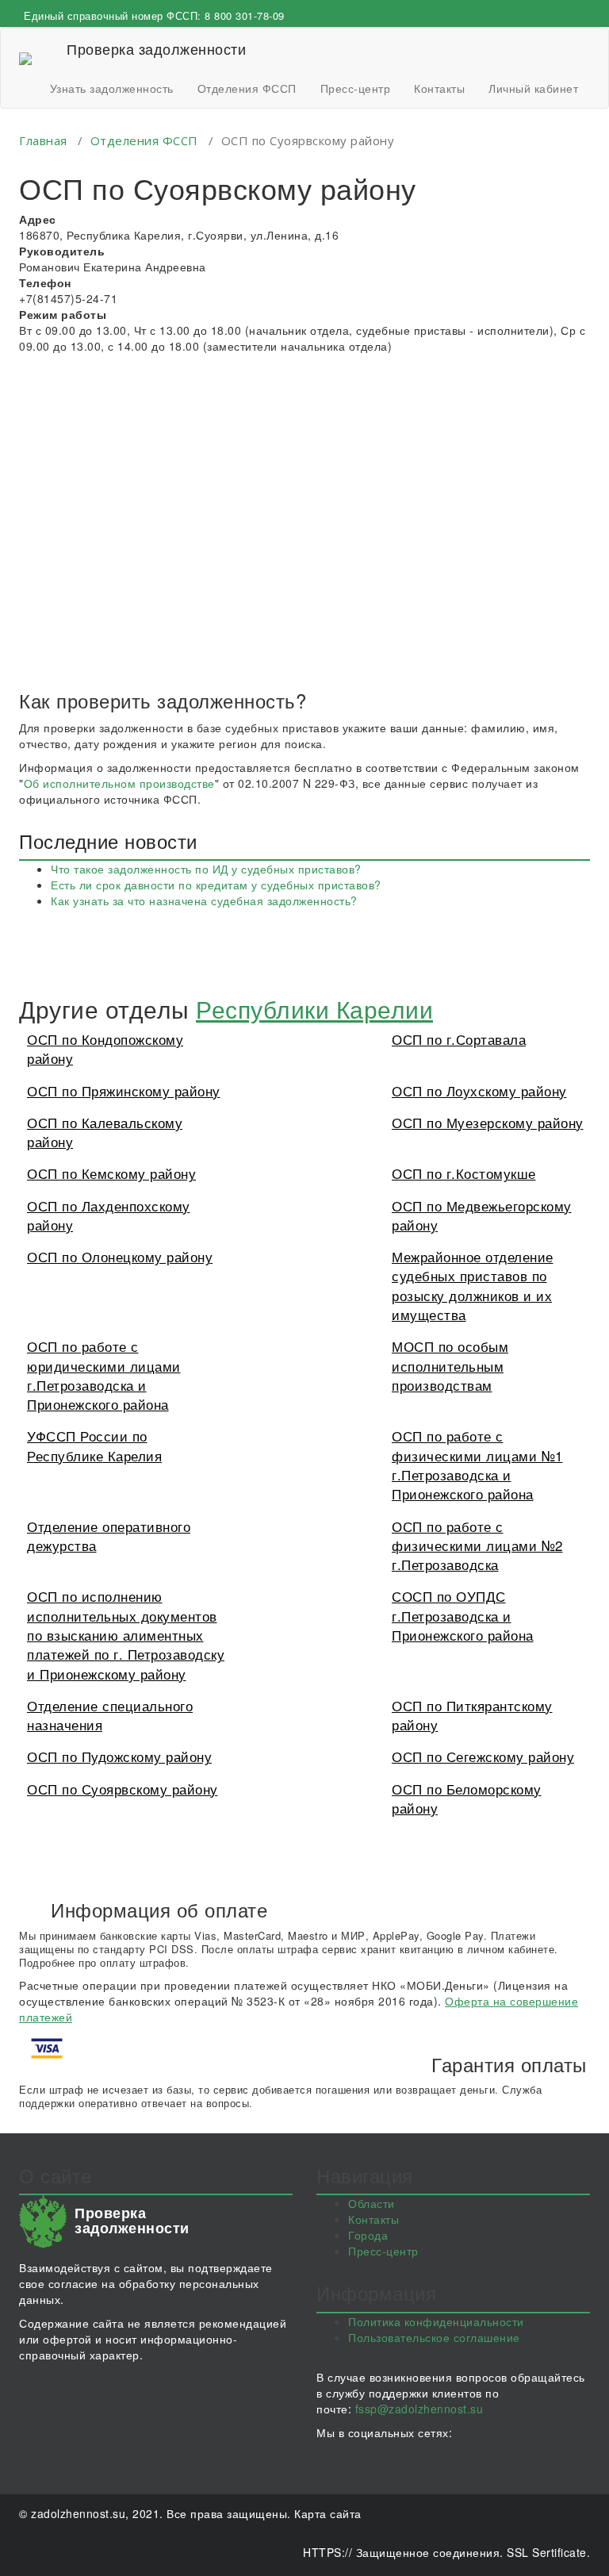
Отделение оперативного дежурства (109, 1536)
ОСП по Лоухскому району (479, 1090)
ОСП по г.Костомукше (464, 1173)
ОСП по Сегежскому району (483, 1756)
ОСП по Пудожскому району (119, 1756)
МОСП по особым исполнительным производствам (450, 1365)
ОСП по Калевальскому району (105, 1132)
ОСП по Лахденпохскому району (109, 1215)
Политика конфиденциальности (436, 2321)
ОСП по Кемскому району (111, 1173)
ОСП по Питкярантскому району (472, 1715)
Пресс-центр (356, 88)
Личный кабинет (533, 88)
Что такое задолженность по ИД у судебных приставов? (206, 869)
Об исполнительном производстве (119, 783)
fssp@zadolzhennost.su (419, 2409)
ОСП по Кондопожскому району (105, 1048)
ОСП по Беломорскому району (467, 1798)
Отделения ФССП (247, 88)
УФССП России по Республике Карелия (94, 1445)
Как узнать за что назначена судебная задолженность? (204, 900)
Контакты (439, 88)
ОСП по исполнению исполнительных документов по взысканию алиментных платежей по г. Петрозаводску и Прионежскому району (126, 1634)
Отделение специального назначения (110, 1715)
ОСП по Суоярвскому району (123, 1789)
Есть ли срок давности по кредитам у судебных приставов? (216, 885)
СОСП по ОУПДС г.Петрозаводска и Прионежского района (463, 1615)
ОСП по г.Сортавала (459, 1039)
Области (372, 2203)
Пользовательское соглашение (434, 2337)
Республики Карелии (314, 1009)
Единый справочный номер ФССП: (154, 15)
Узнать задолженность (112, 88)
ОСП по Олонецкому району (120, 1256)
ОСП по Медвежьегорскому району (482, 1215)
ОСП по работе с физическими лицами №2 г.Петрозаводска (477, 1545)
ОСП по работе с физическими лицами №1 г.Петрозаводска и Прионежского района (477, 1465)
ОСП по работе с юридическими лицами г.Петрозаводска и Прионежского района (104, 1375)
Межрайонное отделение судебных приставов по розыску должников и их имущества (473, 1285)
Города (368, 2235)
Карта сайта (328, 2513)
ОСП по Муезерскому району (488, 1122)
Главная (43, 140)
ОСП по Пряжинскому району (124, 1090)
